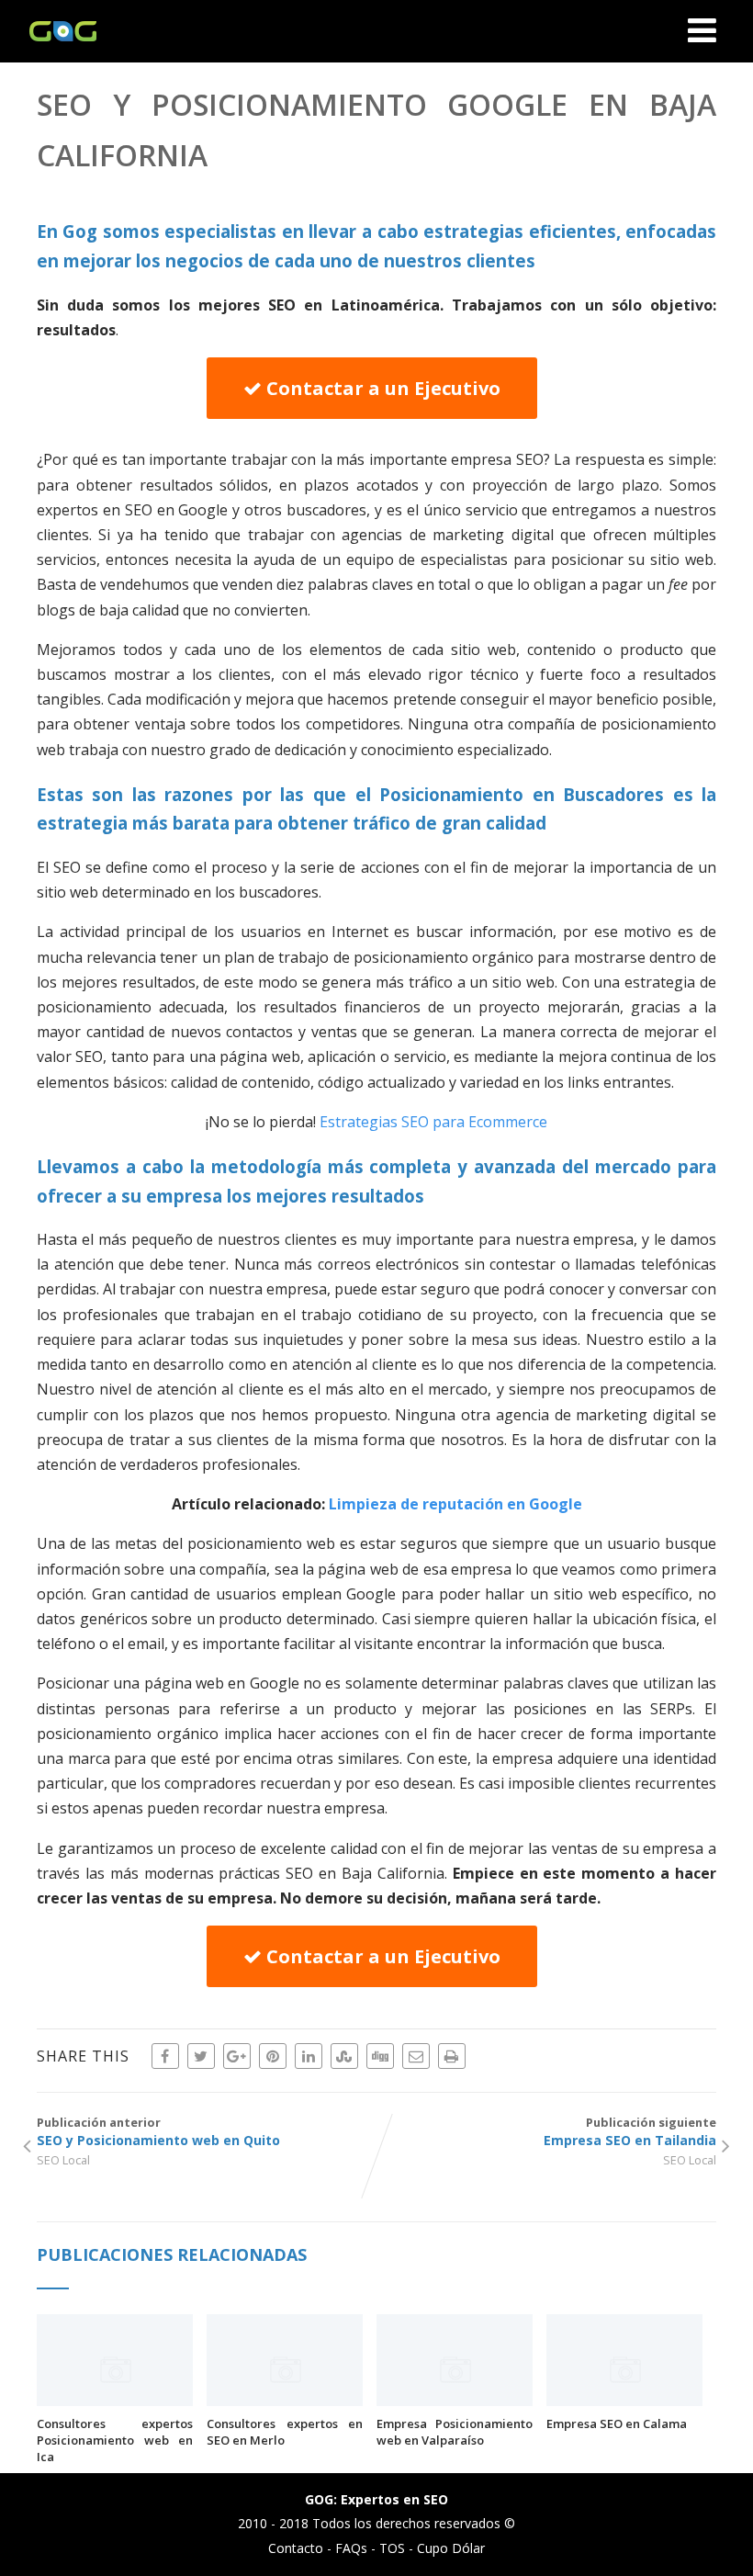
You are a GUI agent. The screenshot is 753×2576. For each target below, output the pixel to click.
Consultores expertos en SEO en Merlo (285, 2432)
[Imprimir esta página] (452, 2056)
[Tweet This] (201, 2056)
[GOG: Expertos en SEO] (58, 52)
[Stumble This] (344, 2056)
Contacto (296, 2548)
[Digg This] (380, 2056)
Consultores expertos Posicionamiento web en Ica (115, 2440)
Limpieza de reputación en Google (455, 1504)
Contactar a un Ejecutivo (381, 388)
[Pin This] (273, 2056)
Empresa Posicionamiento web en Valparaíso (455, 2432)
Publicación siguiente (630, 2131)
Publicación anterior (158, 2131)
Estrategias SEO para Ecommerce (433, 1122)
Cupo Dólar (451, 2548)
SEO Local (63, 2160)
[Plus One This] (237, 2056)
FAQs (351, 2548)
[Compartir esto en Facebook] (165, 2056)
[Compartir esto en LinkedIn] (309, 2056)
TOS (392, 2548)
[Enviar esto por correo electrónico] (416, 2056)
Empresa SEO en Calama (617, 2423)
